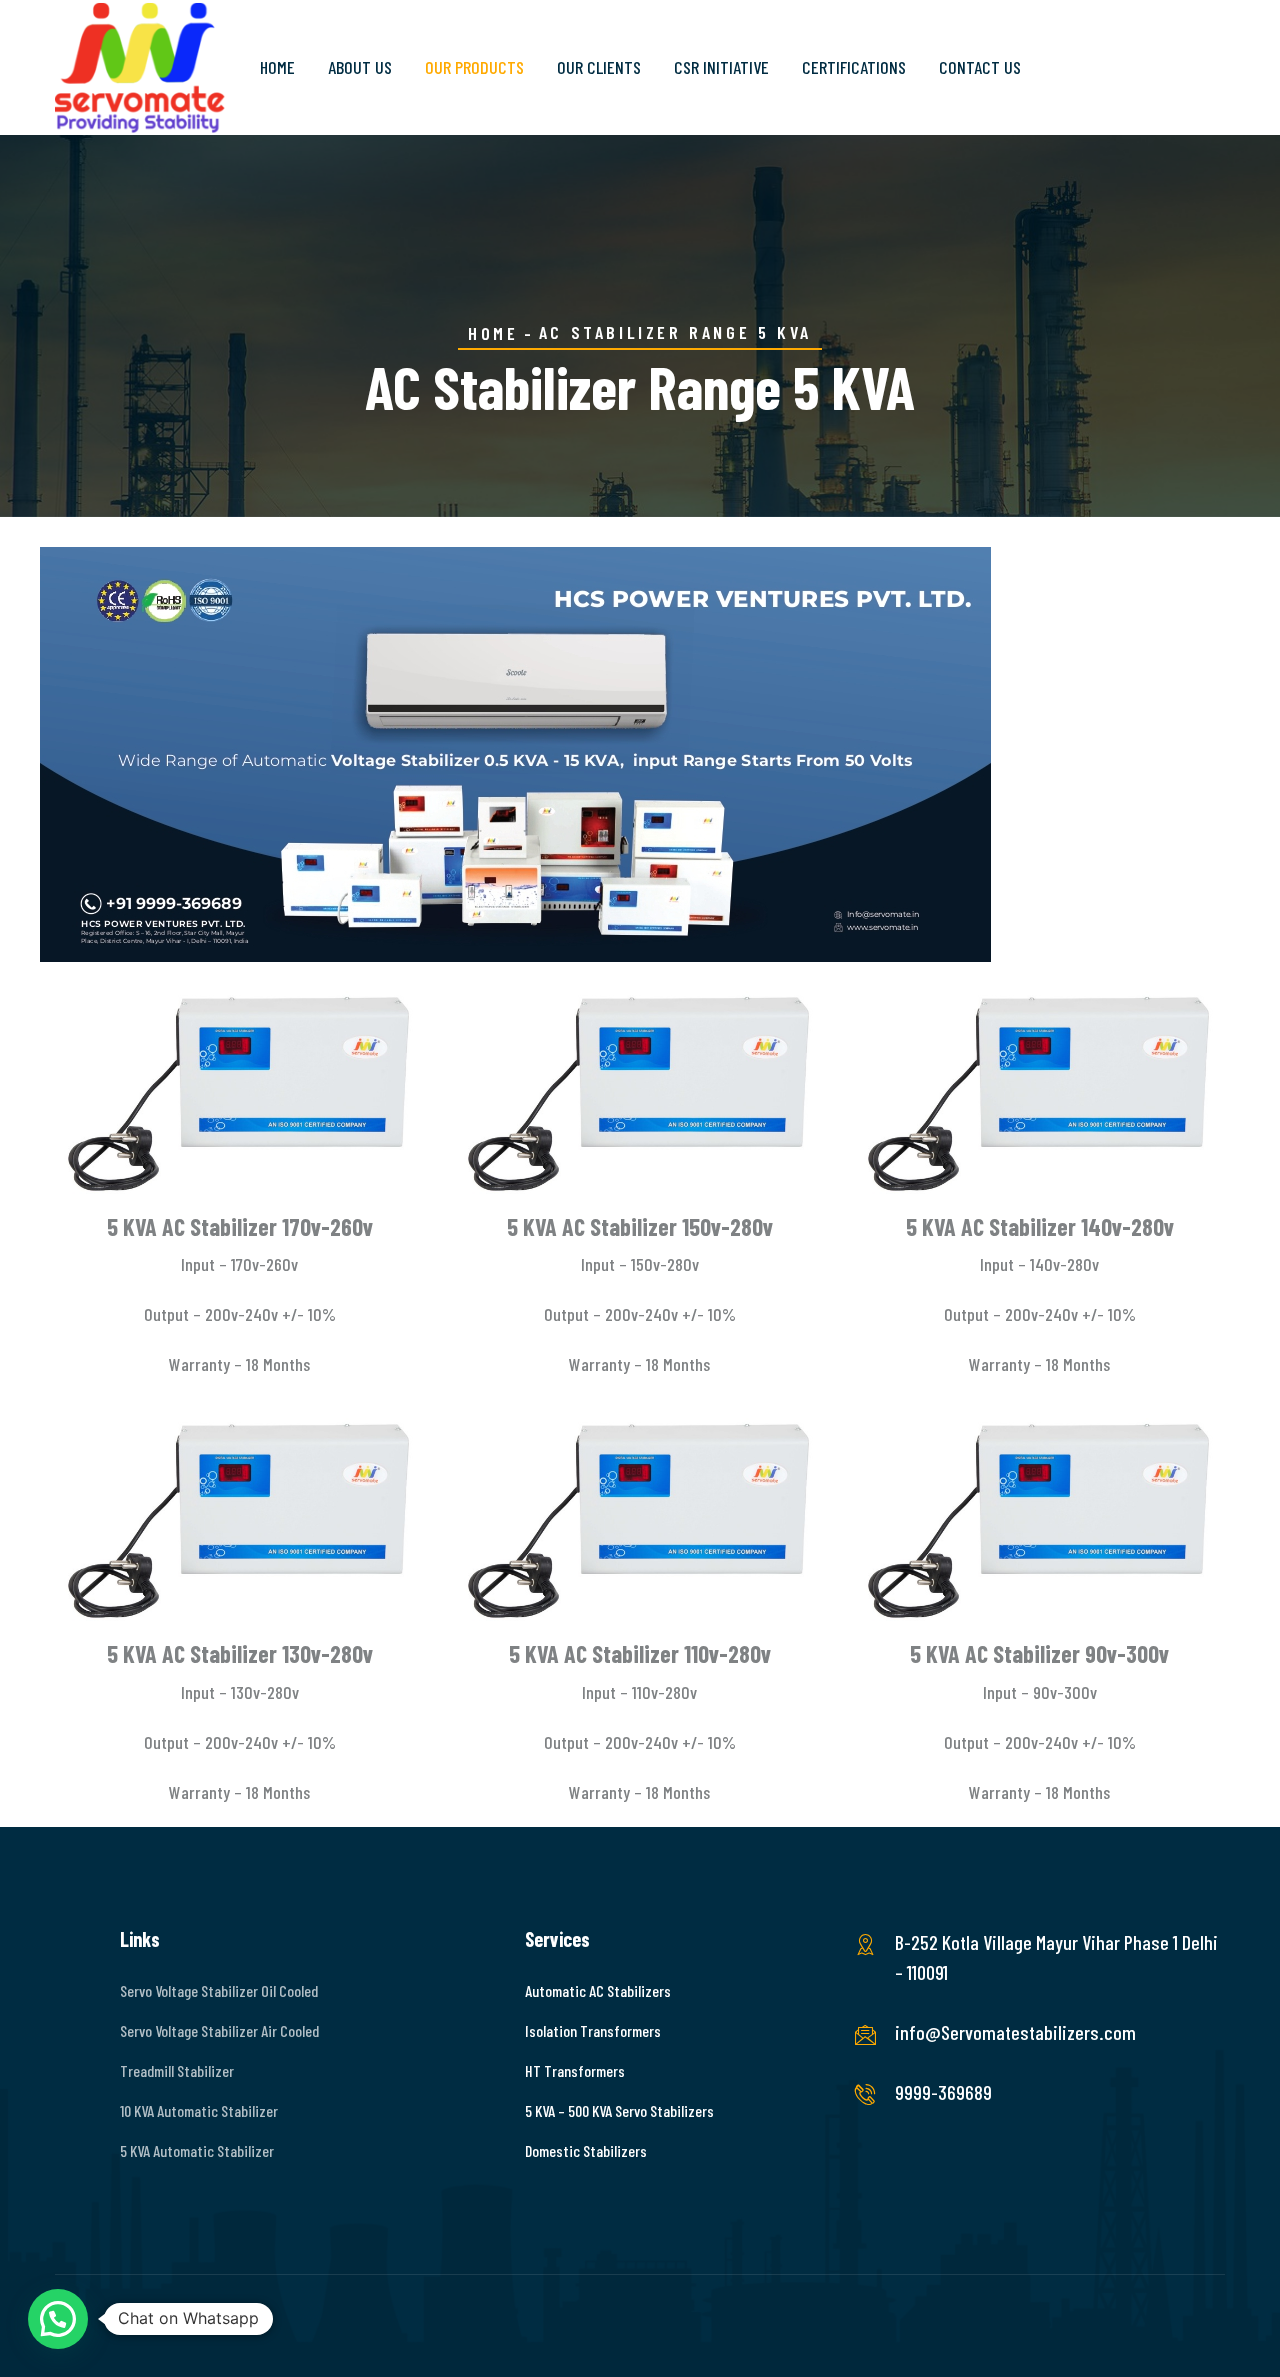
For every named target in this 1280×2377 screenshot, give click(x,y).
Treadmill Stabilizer (177, 2070)
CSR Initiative (721, 67)
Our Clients (599, 67)
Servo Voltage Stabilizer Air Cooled (219, 2030)
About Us (360, 67)
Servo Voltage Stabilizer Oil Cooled (219, 1990)
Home (277, 67)
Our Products (474, 67)
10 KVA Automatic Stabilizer (199, 2110)
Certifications (854, 67)
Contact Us (980, 67)
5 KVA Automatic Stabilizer (197, 2150)
